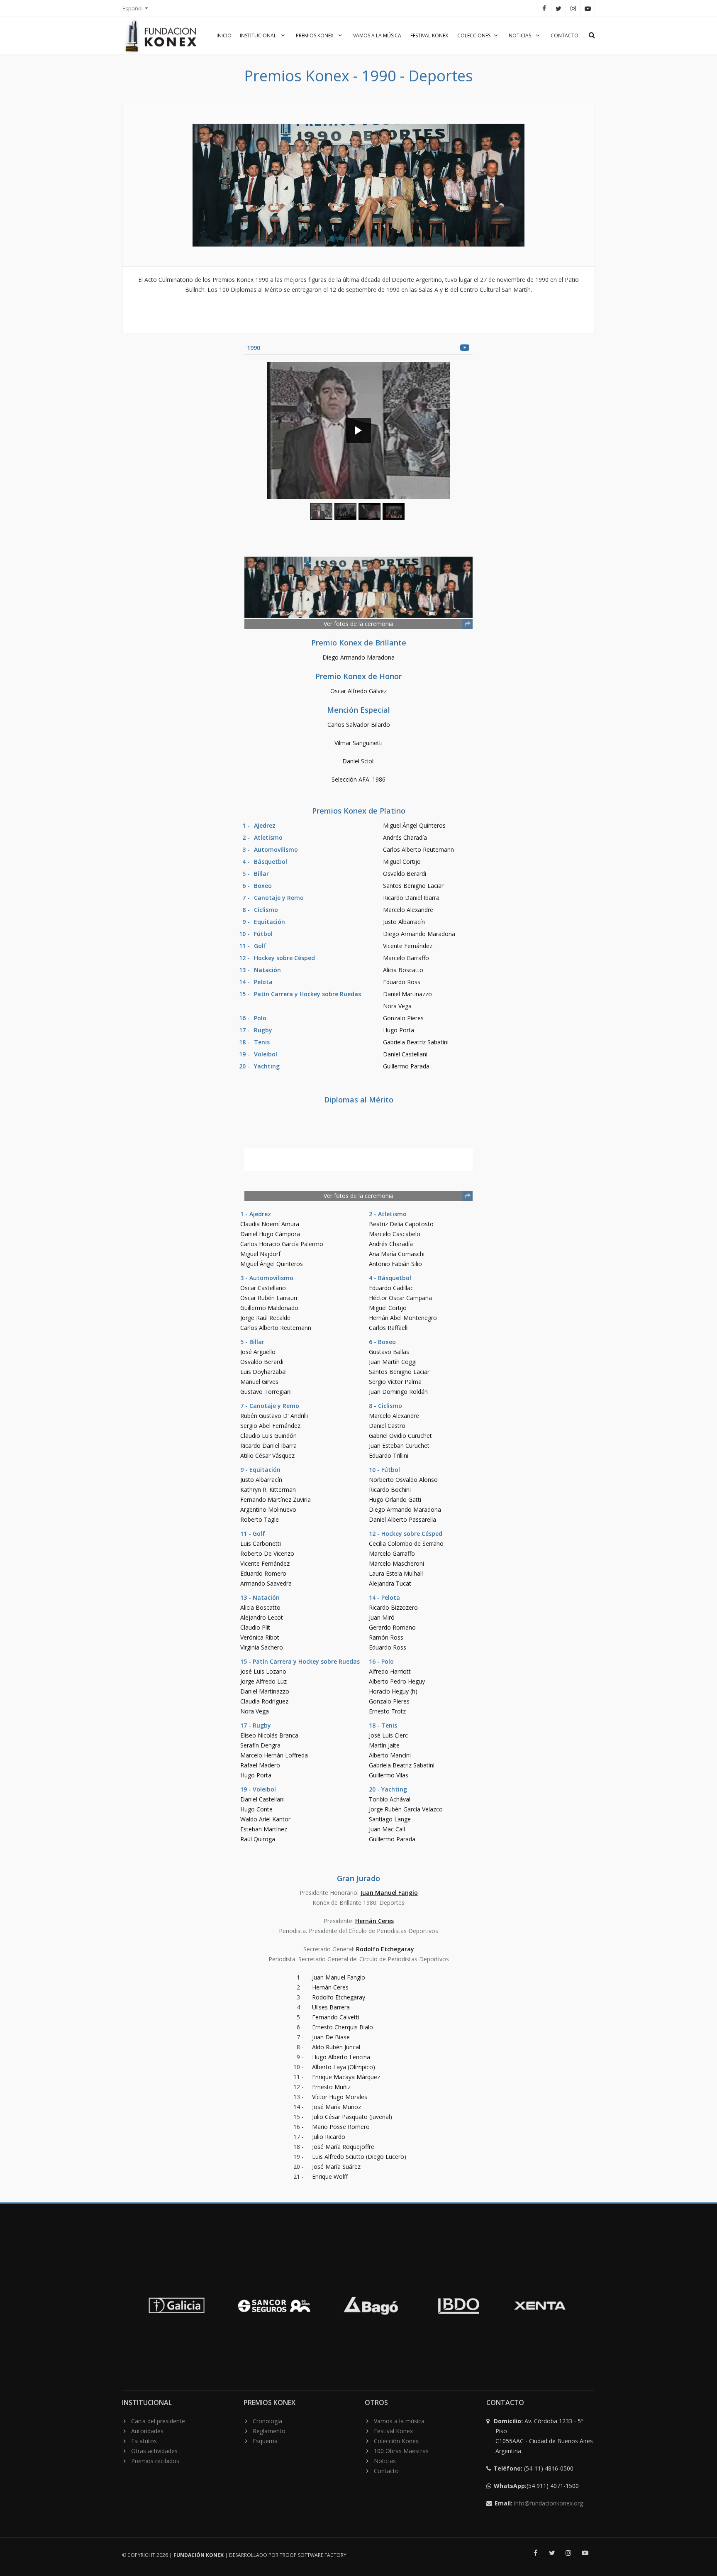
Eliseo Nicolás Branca (269, 1735)
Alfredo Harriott (390, 1671)
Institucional (259, 35)
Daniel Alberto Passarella (402, 1519)
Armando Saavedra (266, 1583)
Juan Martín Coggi (393, 1362)
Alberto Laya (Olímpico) (344, 2067)
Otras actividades (154, 2451)
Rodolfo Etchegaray (385, 1949)
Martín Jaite (384, 1745)
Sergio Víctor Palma (395, 1382)
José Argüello (258, 1352)
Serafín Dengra (260, 1745)
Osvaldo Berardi (405, 874)
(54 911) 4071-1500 (537, 2486)
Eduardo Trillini (389, 1455)
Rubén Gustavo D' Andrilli (274, 1416)
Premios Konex (315, 35)
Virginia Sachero (262, 1647)
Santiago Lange (390, 1819)
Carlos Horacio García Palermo (282, 1244)
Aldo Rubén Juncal (336, 2047)
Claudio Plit (255, 1627)
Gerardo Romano (392, 1627)
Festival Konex (429, 35)
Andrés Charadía (405, 837)
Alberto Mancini (390, 1755)
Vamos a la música (377, 35)
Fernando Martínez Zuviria (276, 1499)
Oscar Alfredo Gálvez (358, 691)
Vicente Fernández (408, 946)
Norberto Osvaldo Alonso (403, 1480)
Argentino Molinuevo (268, 1509)
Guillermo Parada (406, 1066)
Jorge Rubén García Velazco (406, 1809)
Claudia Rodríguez (264, 1701)
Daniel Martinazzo (407, 994)
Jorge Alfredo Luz (263, 1681)
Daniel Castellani (405, 1054)
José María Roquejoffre (343, 2147)
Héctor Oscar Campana (400, 1298)
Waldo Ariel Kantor (265, 1819)
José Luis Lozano (263, 1671)
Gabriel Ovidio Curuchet (400, 1436)
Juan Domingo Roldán (398, 1392)
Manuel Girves (259, 1382)
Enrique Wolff (330, 2176)
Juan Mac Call (387, 1829)
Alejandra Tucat (390, 1583)
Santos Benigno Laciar (413, 886)
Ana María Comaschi (397, 1254)
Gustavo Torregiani (266, 1392)
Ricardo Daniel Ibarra (411, 898)
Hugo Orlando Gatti (395, 1499)
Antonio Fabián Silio (395, 1264)
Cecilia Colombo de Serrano (406, 1543)
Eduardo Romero (263, 1573)
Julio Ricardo (329, 2137)
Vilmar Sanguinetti (358, 743)
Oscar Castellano (263, 1288)
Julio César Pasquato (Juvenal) (352, 2117)
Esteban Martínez (264, 1829)
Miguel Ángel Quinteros (414, 825)
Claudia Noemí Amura (270, 1224)
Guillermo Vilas (389, 1775)
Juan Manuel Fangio (389, 1893)
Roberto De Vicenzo (267, 1553)
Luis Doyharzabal (263, 1372)
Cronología (267, 2421)
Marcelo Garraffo (406, 958)
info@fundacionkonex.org (549, 2503)
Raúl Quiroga (258, 1839)
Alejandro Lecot (262, 1617)
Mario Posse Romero (341, 2127)
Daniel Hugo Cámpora (270, 1234)
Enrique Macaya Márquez (346, 2077)
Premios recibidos (155, 2461)
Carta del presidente (158, 2421)
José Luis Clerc (388, 1735)
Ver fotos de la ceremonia (358, 624)
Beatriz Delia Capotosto (401, 1224)
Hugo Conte (256, 1809)
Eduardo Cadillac (391, 1288)
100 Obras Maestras (401, 2451)
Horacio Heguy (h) (393, 1691)
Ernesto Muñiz (331, 2087)
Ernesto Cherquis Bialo (343, 2027)
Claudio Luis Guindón (268, 1436)
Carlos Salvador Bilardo (359, 725)
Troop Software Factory (313, 2555)
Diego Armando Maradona (358, 657)
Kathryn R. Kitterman (268, 1490)
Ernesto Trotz (387, 1711)
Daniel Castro (387, 1426)
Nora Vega (397, 1006)
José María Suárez (336, 2167)
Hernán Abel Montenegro (403, 1318)
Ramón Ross (386, 1637)
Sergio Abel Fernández (270, 1426)
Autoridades (147, 2431)
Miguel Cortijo (402, 862)
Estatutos (144, 2441)
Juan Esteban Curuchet (399, 1446)
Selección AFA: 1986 (358, 779)
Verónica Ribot (260, 1637)
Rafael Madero (260, 1765)
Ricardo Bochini (390, 1490)
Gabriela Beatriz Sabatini (416, 1042)
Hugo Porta (399, 1030)
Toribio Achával (390, 1799)
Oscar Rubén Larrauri (269, 1298)
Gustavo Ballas (389, 1352)
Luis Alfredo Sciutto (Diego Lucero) (359, 2157)
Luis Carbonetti (261, 1543)
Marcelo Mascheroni (396, 1563)
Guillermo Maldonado (269, 1308)
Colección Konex (396, 2441)
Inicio (224, 35)
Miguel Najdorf (260, 1254)
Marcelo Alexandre (408, 910)
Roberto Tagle (260, 1519)
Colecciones (474, 35)
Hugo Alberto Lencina (341, 2057)
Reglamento (269, 2431)
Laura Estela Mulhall (396, 1573)
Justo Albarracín (404, 922)
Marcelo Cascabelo (395, 1234)
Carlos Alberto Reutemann (418, 849)
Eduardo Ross (402, 982)
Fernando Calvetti (336, 2017)
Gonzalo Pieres (403, 1018)
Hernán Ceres (374, 1921)
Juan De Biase (331, 2037)
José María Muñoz (337, 2107)
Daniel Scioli (358, 761)
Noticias (521, 35)
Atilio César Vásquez (267, 1455)
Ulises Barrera (331, 2007)
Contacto (565, 35)
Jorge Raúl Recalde (265, 1318)
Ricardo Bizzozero (393, 1607)
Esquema (265, 2441)
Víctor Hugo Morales (340, 2097)
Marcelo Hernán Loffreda (274, 1755)
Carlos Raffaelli (389, 1328)
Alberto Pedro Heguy (397, 1681)
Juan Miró (382, 1617)
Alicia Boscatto (403, 970)
